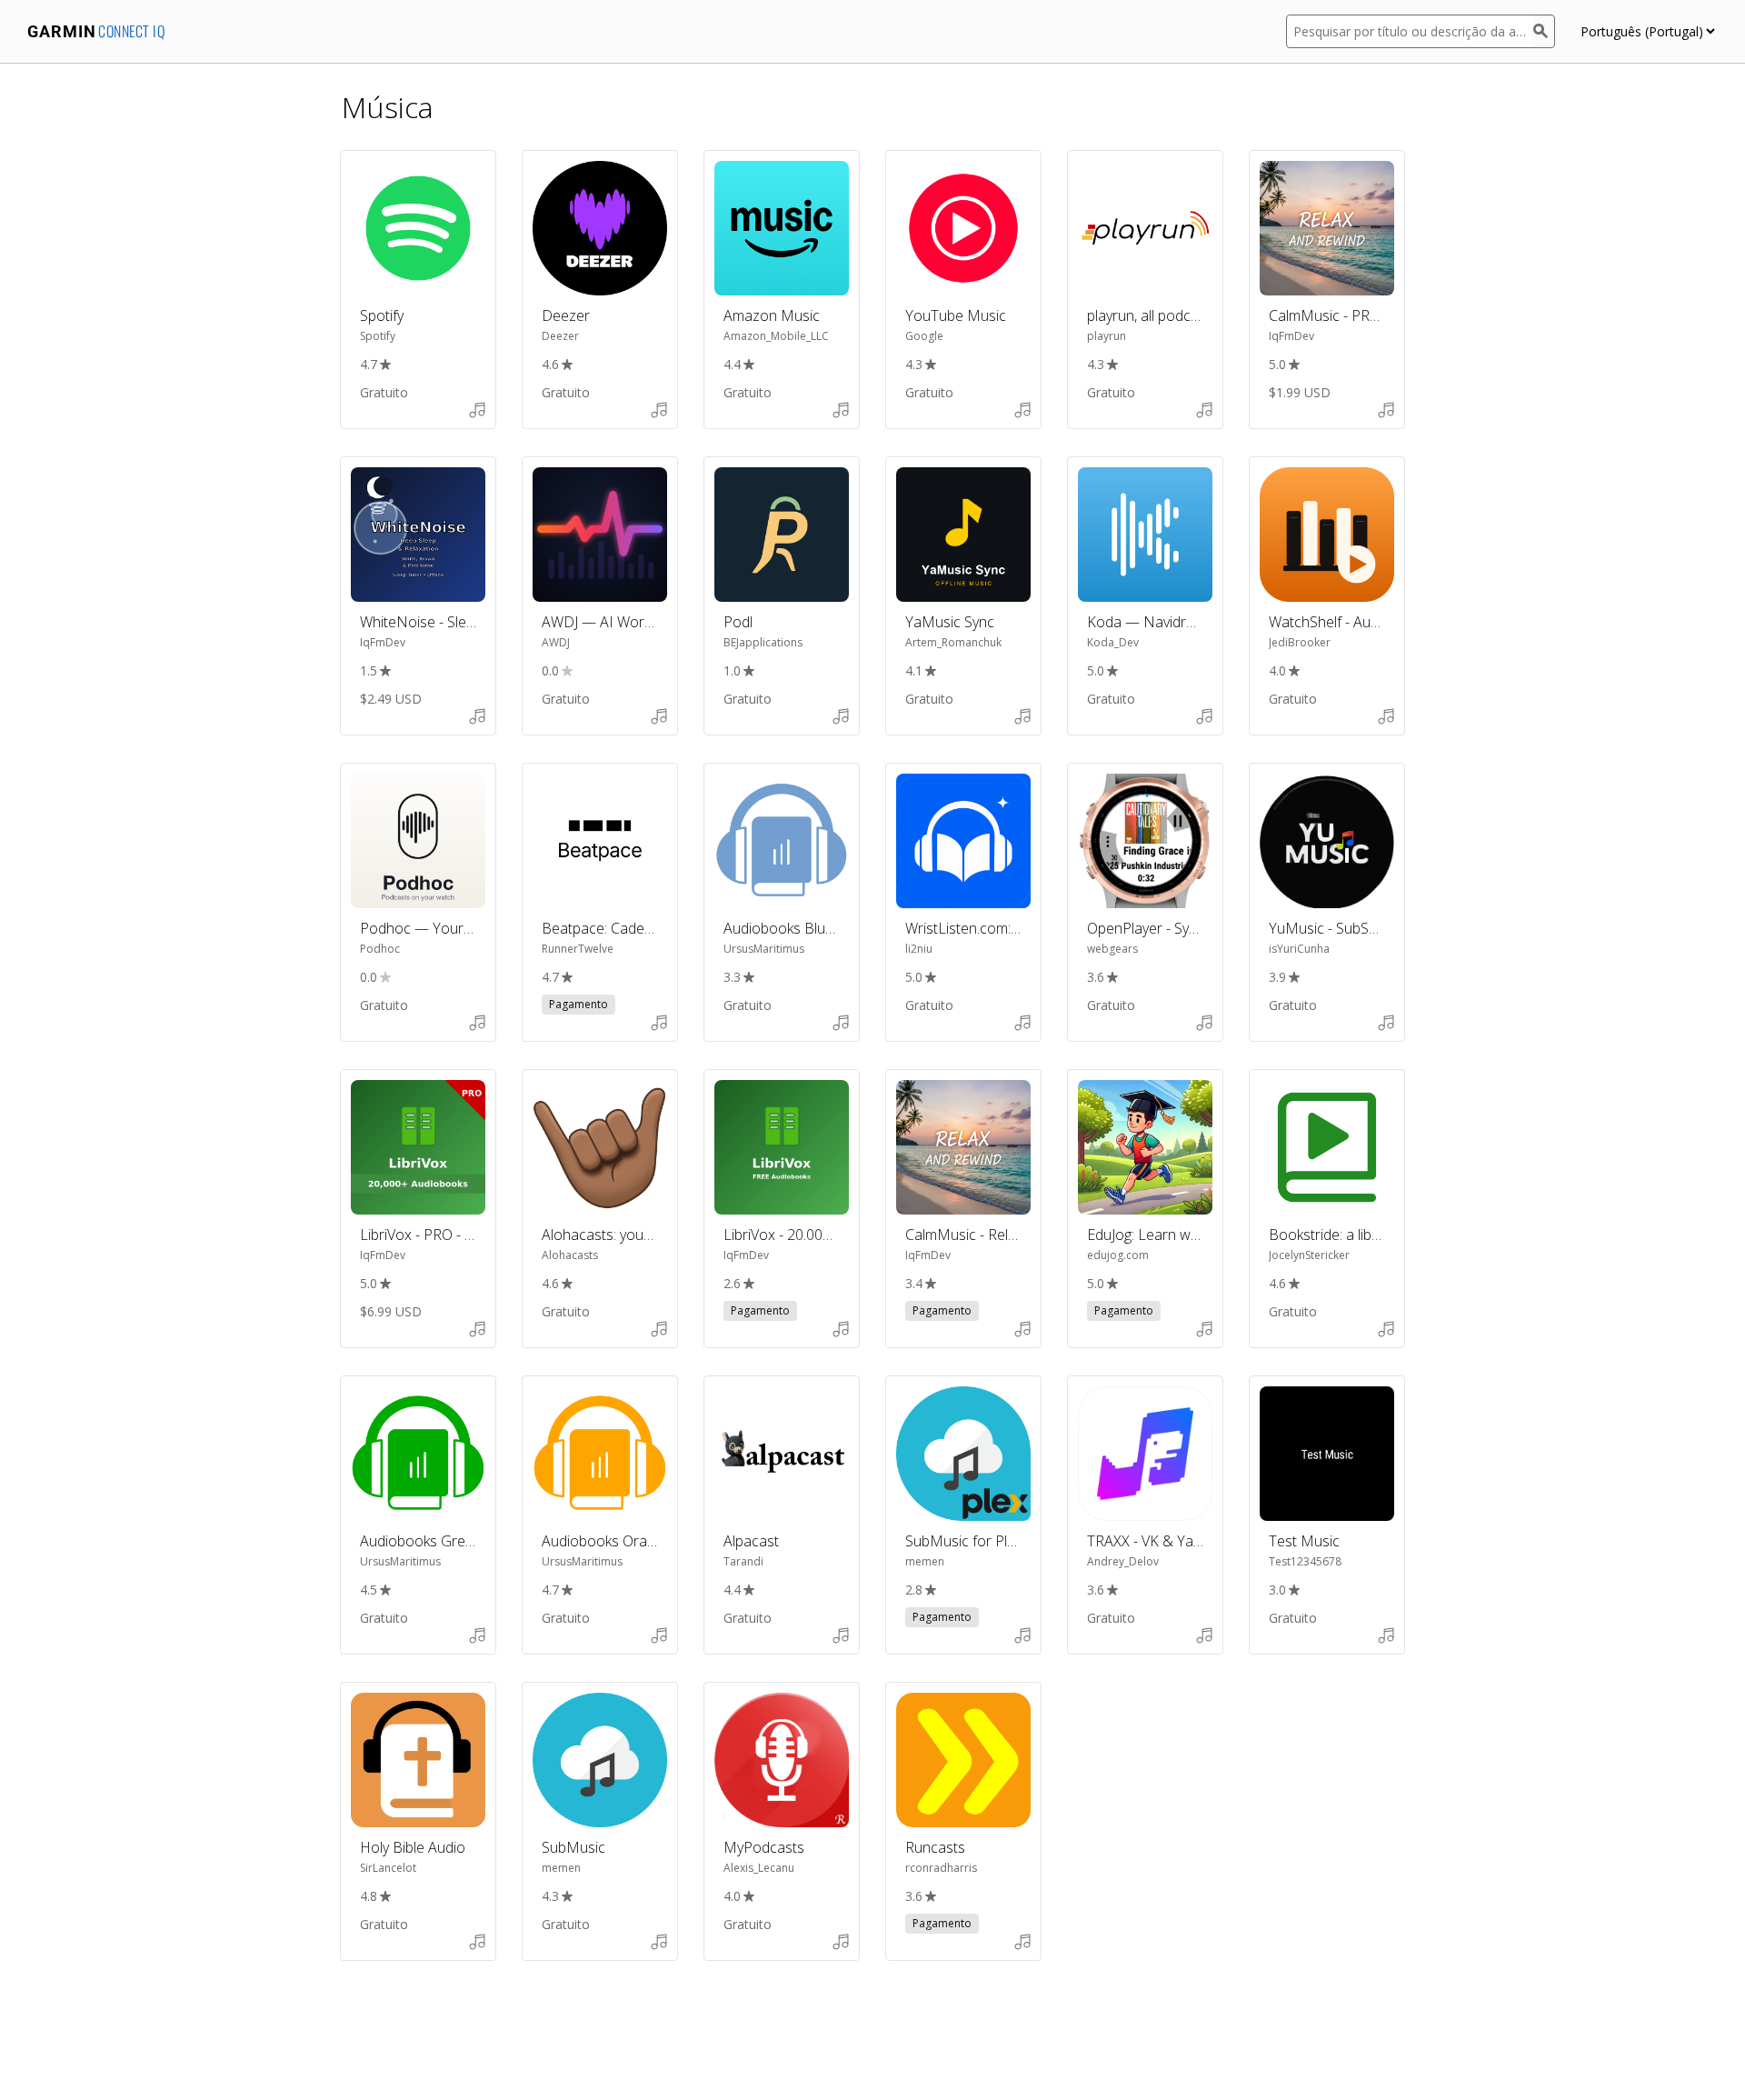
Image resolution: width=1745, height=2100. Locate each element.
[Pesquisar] (1544, 31)
